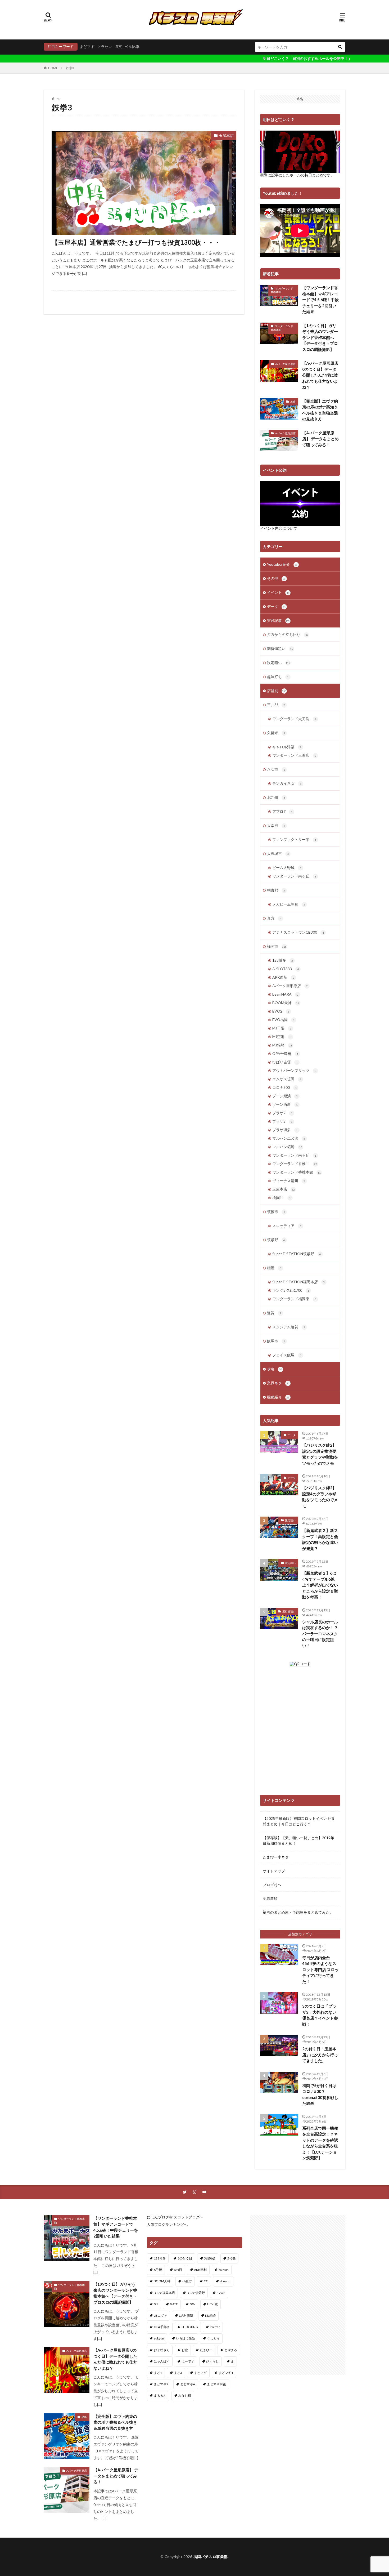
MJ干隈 (282, 1028)
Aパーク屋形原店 (285, 364)
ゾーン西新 (285, 1104)
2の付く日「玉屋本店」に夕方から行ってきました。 (320, 2055)
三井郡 (276, 705)
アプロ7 (282, 811)
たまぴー (206, 2350)
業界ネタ (278, 1383)
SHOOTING (190, 2327)
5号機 (231, 2258)
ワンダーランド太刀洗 (294, 719)
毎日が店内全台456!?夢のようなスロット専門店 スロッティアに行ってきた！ (320, 1969)
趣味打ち (278, 677)
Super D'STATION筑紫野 (297, 1254)
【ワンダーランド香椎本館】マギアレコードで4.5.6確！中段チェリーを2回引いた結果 (320, 300)
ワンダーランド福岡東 (294, 1299)
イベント (278, 592)
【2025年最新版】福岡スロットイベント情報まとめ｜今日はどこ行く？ (298, 1821)
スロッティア (287, 1226)
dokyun (225, 2281)
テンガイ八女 (287, 783)
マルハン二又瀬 (289, 1138)
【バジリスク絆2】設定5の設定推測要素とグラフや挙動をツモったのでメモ (320, 1454)
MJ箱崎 (282, 1045)
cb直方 (187, 2281)
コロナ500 (284, 1087)
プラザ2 (282, 1113)
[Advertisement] (298, 2295)
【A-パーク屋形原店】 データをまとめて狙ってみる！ (320, 439)
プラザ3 (282, 1121)
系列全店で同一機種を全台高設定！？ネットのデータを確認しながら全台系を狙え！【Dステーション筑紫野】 (320, 2143)
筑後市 (276, 1212)
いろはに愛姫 (186, 2338)
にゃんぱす (162, 2361)
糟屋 (274, 1268)
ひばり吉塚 (285, 1062)
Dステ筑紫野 (196, 2293)
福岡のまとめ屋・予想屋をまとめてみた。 (298, 1912)
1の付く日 (185, 2258)
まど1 (158, 2373)
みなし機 (185, 2395)
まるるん (160, 2395)
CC (206, 2281)
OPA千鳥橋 (285, 1053)
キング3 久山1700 (291, 1290)
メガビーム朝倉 (289, 904)
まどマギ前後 (216, 2384)
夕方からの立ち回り (288, 634)
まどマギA (188, 2384)
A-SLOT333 (286, 969)
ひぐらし (212, 2361)
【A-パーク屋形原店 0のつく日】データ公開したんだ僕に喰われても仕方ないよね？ (320, 375)
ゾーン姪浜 (285, 1096)
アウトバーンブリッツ (294, 1070)
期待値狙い (280, 649)
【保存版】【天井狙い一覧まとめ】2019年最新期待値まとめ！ (298, 1840)
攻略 (293, 402)
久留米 (276, 733)
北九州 (276, 797)
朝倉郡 (276, 890)
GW (193, 2304)
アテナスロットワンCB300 (298, 932)
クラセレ (105, 46)
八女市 (276, 769)
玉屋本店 (226, 135)
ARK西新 (283, 977)
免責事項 (270, 1898)
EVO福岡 (283, 1020)
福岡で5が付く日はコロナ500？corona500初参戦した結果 (320, 2094)
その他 (276, 578)
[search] (340, 47)
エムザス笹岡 (287, 1079)
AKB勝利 (200, 2270)
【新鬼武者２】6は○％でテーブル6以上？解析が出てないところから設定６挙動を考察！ (320, 1585)
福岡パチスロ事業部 (211, 2557)
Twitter (215, 2327)
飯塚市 (276, 1341)
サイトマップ (274, 1871)
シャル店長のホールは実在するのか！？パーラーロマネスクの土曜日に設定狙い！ (320, 1634)
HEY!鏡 (212, 2304)
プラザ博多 (285, 1130)
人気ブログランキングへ (167, 2224)
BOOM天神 (286, 1003)
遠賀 (274, 1313)
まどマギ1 (226, 2373)
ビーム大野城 (287, 868)
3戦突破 (210, 2258)
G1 (156, 2304)
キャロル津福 (287, 747)
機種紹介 (278, 1397)
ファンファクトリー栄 (294, 839)
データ (276, 606)
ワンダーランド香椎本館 (282, 290)
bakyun (224, 2270)
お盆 (185, 2350)
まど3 (178, 2373)
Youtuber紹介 (282, 564)
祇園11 (282, 1198)
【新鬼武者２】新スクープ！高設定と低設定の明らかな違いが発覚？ (320, 1539)
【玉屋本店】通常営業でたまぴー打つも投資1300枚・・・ (136, 242)
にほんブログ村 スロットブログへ (175, 2217)
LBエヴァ (160, 2316)
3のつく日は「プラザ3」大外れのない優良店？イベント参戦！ (320, 2015)
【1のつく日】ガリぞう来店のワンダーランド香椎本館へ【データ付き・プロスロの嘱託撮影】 (320, 337)
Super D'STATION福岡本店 (298, 1282)
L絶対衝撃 (186, 2316)
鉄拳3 (70, 68)
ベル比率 (132, 46)
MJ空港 (282, 1037)
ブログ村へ (272, 1885)
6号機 (158, 2270)
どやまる (231, 2350)
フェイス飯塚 (287, 1355)
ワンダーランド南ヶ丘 (294, 876)
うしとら (213, 2338)
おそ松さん (162, 2350)
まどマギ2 (161, 2384)
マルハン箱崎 (287, 1147)
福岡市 (277, 946)
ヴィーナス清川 (289, 1181)
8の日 (178, 2270)
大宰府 (276, 825)
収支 (118, 46)
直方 (274, 918)
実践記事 (279, 620)
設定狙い (279, 663)
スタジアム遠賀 (289, 1327)
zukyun (159, 2338)
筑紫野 (276, 1240)
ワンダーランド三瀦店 (294, 755)
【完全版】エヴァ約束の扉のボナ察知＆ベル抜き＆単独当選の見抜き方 (320, 410)
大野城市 (278, 854)
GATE (174, 2304)
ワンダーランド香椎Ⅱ (295, 1164)
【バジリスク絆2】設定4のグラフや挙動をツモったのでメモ (320, 1497)
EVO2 (281, 1011)
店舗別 (277, 691)
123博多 (283, 960)
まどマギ (87, 46)
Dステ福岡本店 (164, 2293)
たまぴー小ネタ (276, 1857)
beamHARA (285, 994)
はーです (188, 2361)
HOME (53, 68)
